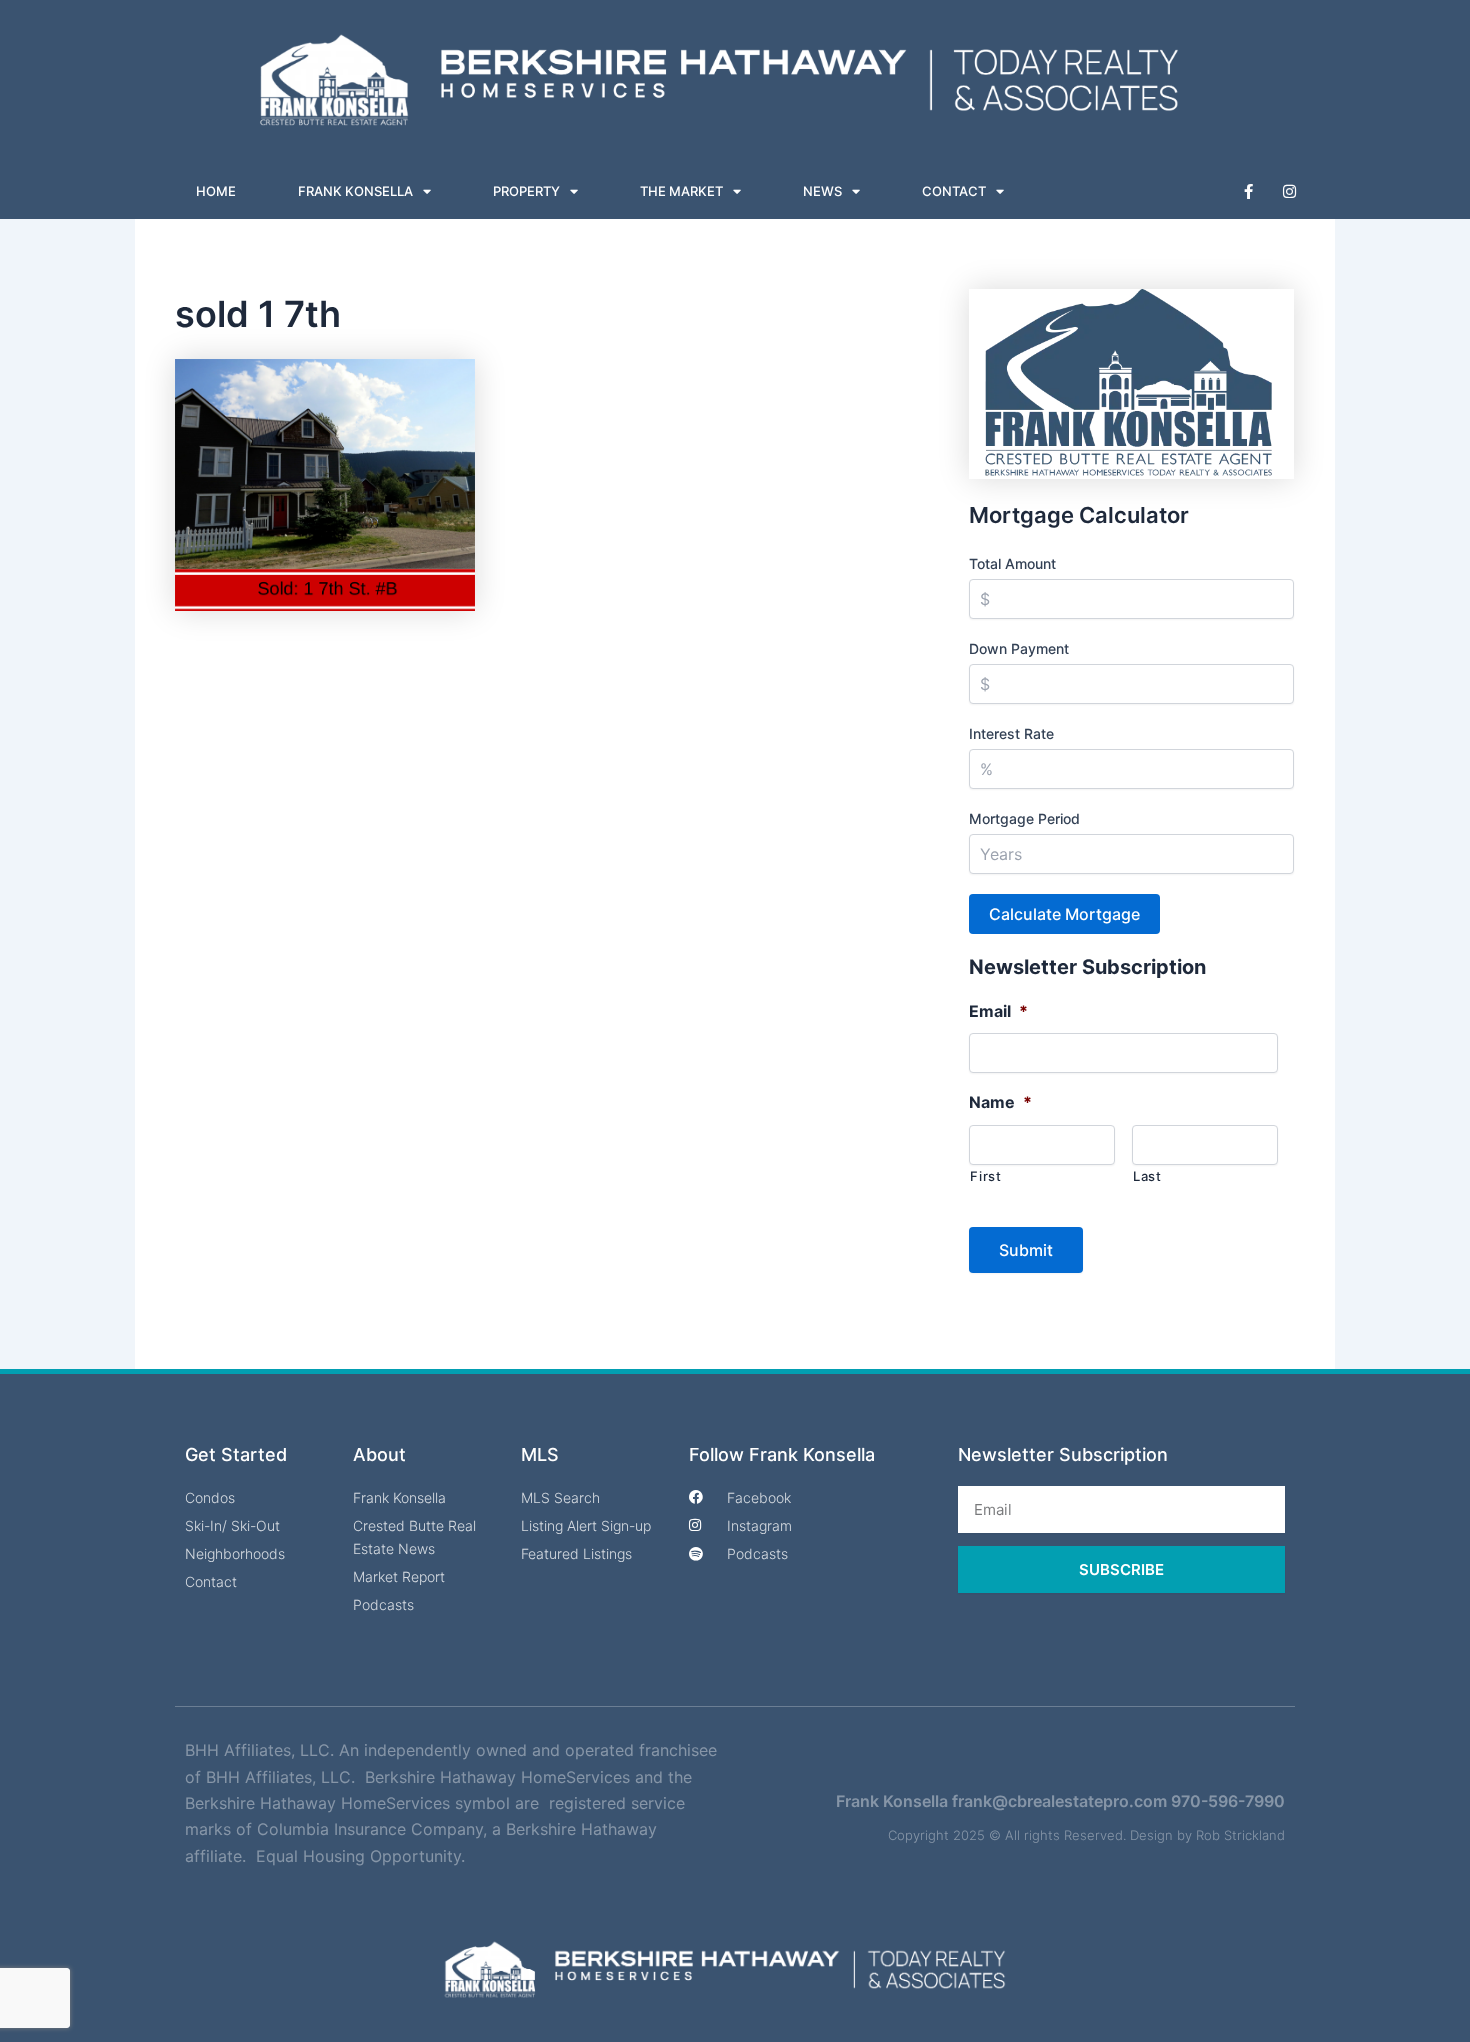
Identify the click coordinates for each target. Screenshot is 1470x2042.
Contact (954, 191)
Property (526, 191)
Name (1000, 1102)
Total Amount (1012, 563)
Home (216, 191)
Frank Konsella (355, 191)
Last (1147, 1176)
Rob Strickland (1240, 1835)
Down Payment (1019, 648)
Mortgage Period (1024, 818)
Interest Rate (1011, 733)
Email (998, 1011)
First (985, 1176)
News (822, 191)
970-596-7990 (1228, 1801)
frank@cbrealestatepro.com (1059, 1801)
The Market (681, 191)
